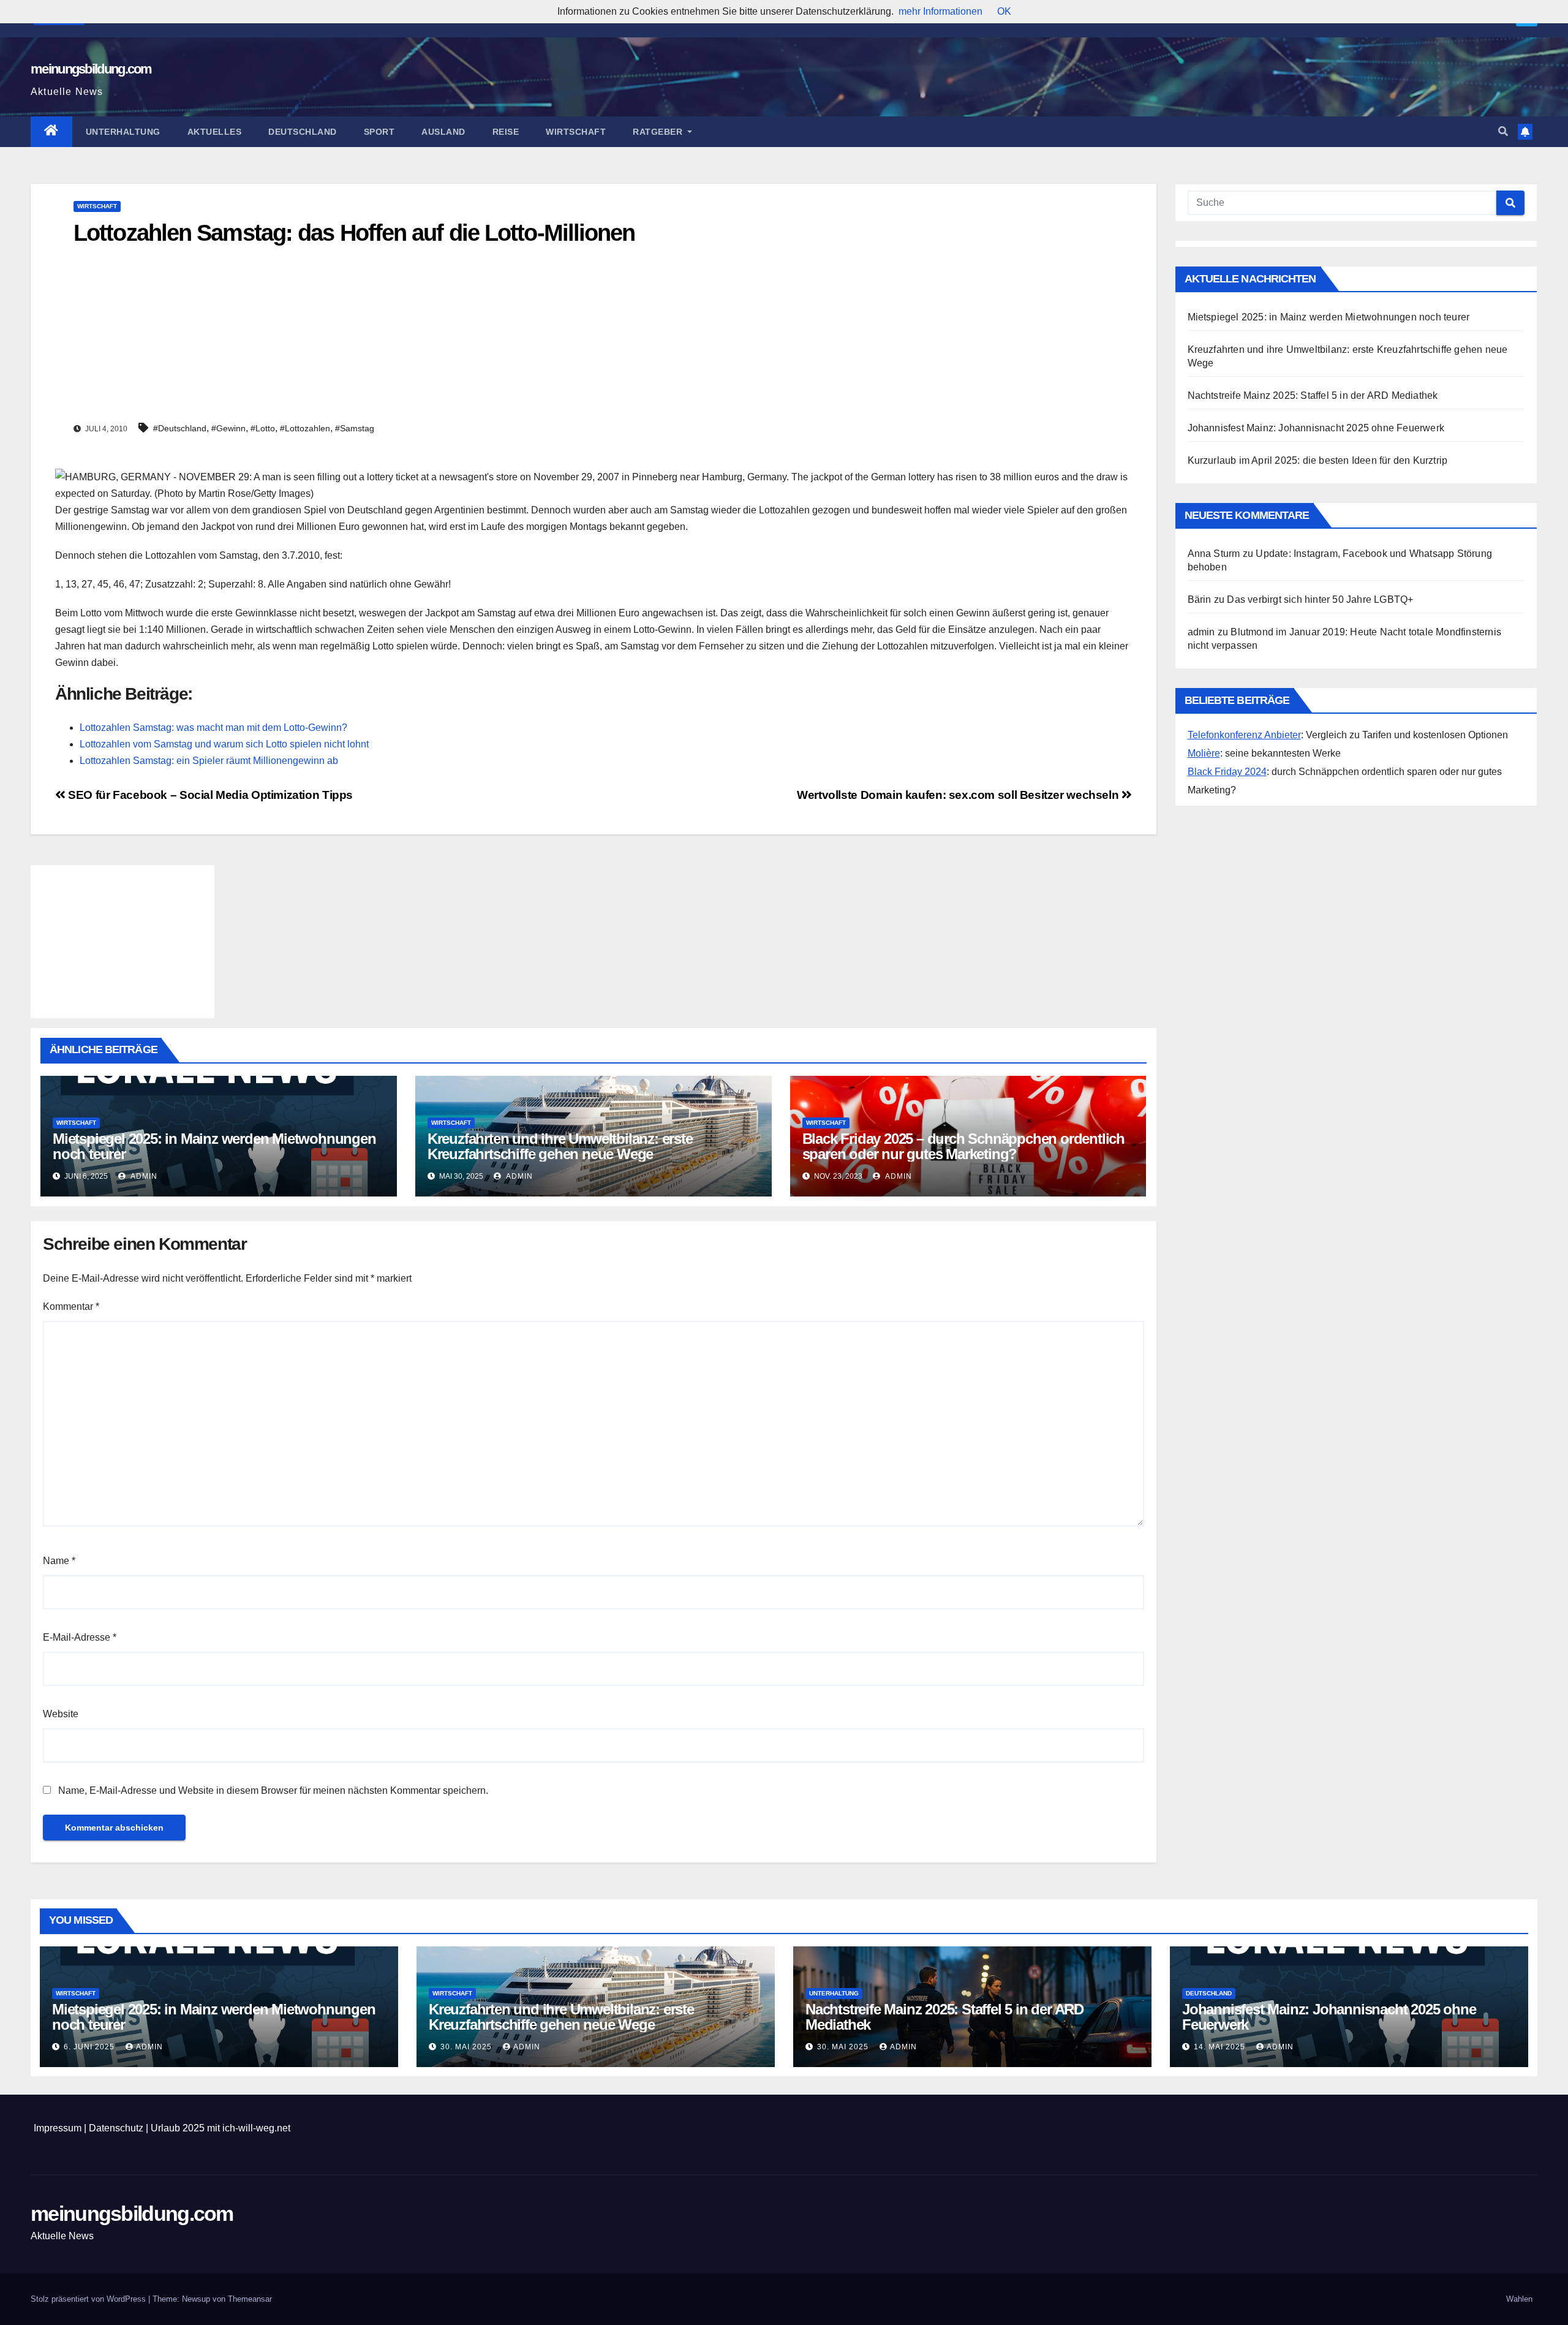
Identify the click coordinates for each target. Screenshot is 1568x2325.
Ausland (443, 132)
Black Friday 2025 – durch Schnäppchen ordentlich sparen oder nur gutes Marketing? (963, 1146)
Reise (506, 132)
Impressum (58, 2128)
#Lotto (263, 428)
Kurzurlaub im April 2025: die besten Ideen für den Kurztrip (1318, 460)
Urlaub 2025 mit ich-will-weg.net (221, 2128)
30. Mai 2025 (467, 2047)
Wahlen (1519, 2299)
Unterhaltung (123, 132)
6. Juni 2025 (90, 2047)
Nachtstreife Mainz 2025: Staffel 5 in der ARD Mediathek (1313, 395)
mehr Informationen (940, 11)
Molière (1204, 753)
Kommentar (71, 1306)
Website (61, 1714)
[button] (1503, 131)
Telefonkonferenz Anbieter (1244, 735)
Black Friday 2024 (1227, 772)
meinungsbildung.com (91, 69)
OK (1004, 11)
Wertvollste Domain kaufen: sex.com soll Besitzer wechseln (959, 795)
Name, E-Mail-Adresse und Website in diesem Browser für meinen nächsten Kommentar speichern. (273, 1790)
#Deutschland (180, 428)
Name (59, 1561)
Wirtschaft (576, 132)
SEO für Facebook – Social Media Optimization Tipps (209, 795)
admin (143, 1176)
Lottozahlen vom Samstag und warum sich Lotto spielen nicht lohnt (224, 744)
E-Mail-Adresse (80, 1637)
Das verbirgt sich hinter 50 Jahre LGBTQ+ (1320, 599)
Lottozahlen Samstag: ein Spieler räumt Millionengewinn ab (209, 761)
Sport (379, 132)
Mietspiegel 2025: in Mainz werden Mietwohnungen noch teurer (214, 1146)
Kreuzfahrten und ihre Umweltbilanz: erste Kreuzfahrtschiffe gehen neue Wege (560, 1146)
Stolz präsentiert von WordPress (89, 2299)
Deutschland (303, 132)
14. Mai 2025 (1221, 2047)
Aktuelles (215, 132)
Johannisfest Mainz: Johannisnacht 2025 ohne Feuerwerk (1316, 428)
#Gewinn (228, 428)
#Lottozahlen (305, 428)
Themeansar (250, 2299)
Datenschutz (116, 2128)
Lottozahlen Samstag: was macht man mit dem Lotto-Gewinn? (213, 728)
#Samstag (355, 428)
